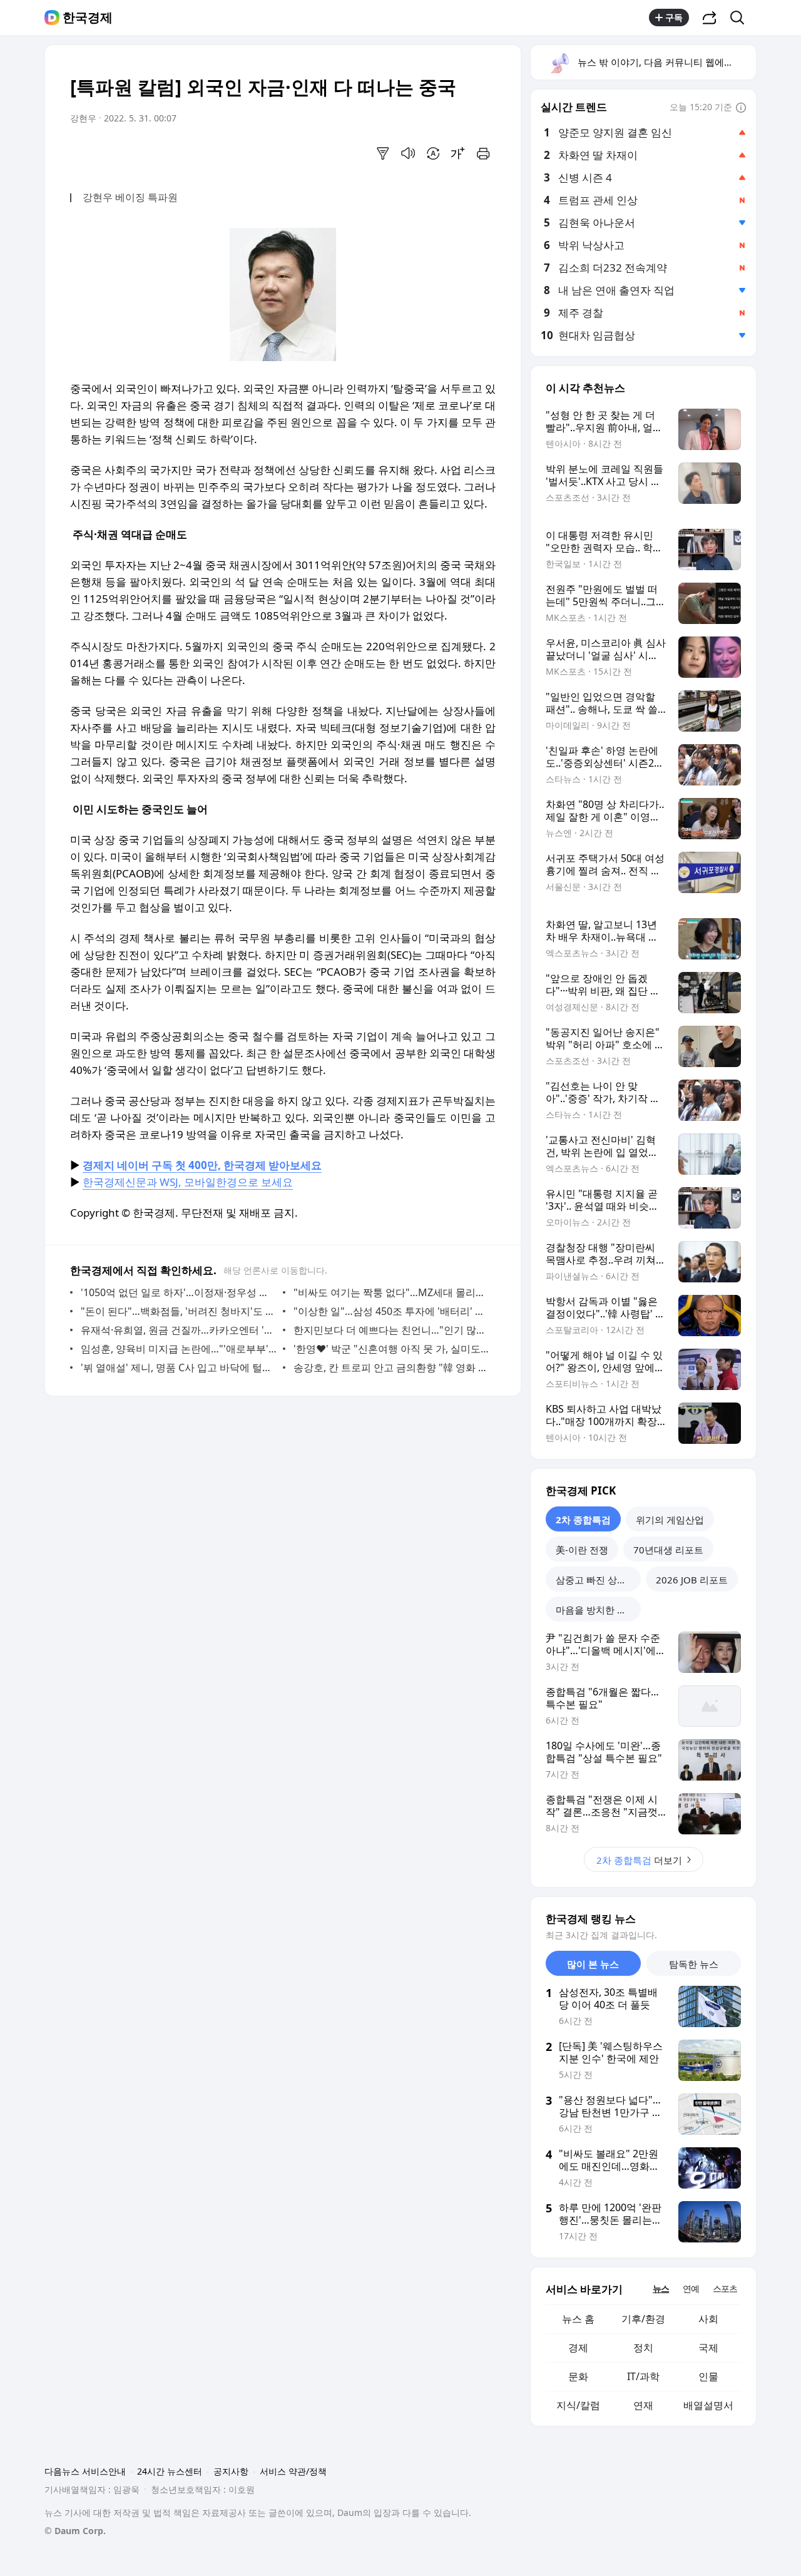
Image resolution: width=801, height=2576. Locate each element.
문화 (578, 2376)
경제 (578, 2348)
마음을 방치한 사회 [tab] (596, 1610)
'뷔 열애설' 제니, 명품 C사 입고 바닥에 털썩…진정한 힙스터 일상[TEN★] (179, 1367)
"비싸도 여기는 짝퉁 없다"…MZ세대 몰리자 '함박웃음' (391, 1292)
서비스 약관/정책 (293, 2471)
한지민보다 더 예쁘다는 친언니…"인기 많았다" (391, 1330)
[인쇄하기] (483, 153)
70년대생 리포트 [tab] (668, 1550)
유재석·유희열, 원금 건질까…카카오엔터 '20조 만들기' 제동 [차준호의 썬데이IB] (179, 1330)
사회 (708, 2319)
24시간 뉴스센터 (170, 2471)
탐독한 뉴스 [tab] (694, 1964)
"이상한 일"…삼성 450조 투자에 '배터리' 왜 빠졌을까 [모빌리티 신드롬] (391, 1311)
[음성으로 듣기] (408, 153)
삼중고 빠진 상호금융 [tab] (598, 1580)
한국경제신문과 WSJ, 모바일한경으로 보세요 (188, 1182)
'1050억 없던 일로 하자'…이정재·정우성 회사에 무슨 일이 (179, 1292)
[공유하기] (710, 18)
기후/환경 (643, 2319)
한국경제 (88, 18)
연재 (643, 2405)
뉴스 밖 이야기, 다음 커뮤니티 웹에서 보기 (666, 62)
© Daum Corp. (75, 2531)
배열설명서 (708, 2405)
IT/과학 (643, 2376)
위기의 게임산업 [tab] (670, 1520)
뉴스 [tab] (661, 2288)
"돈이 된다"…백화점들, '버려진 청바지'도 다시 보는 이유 (179, 1311)
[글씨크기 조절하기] (458, 153)
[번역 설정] (433, 153)
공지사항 (231, 2471)
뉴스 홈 (578, 2319)
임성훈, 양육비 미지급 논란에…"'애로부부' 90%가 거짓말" (179, 1349)
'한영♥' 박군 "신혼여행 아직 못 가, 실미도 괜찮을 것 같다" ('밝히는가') (391, 1349)
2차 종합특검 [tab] (583, 1520)
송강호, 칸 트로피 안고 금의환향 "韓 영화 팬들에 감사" (391, 1367)
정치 (643, 2348)
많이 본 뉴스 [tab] (593, 1964)
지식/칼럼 (578, 2405)
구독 (674, 17)
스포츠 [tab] (725, 2288)
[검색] (741, 18)
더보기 (639, 1860)
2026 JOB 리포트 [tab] (692, 1580)
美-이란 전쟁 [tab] (582, 1550)
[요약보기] (383, 153)
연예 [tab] (691, 2288)
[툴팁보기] (741, 108)
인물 (708, 2376)
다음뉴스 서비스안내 (85, 2471)
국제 (708, 2348)
